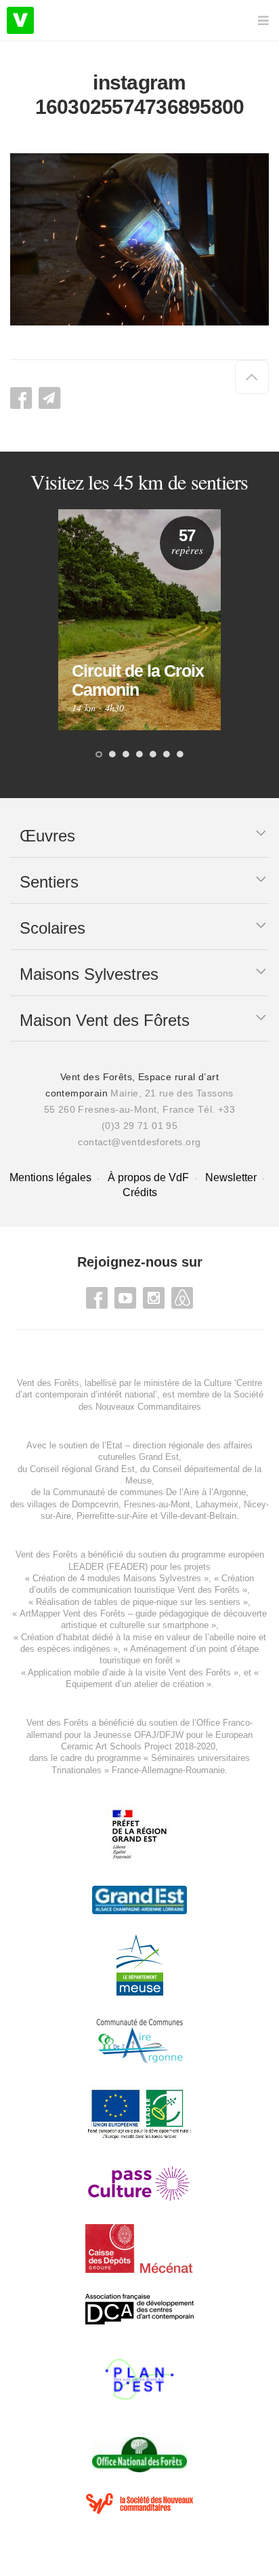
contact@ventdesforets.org (139, 1142)
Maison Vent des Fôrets (105, 1020)
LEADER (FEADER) (108, 1567)
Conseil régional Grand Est (82, 1469)
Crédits (140, 1192)
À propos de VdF (148, 1177)
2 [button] (112, 755)
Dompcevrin (95, 1504)
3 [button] (126, 755)
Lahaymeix (217, 1504)
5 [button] (153, 755)
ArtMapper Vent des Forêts (72, 1613)
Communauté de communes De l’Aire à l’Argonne (149, 1492)
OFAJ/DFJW (159, 1735)
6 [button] (167, 755)
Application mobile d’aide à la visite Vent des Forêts (129, 1672)
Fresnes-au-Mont (157, 1504)
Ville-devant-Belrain (198, 1516)
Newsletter (231, 1177)
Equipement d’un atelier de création (135, 1684)
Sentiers (49, 882)
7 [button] (180, 755)
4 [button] (139, 755)
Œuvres (47, 836)
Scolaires (52, 928)
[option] (139, 620)
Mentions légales (50, 1177)
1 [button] (99, 755)
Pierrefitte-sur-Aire (112, 1516)
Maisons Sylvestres (89, 974)
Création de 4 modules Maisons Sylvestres (117, 1578)
